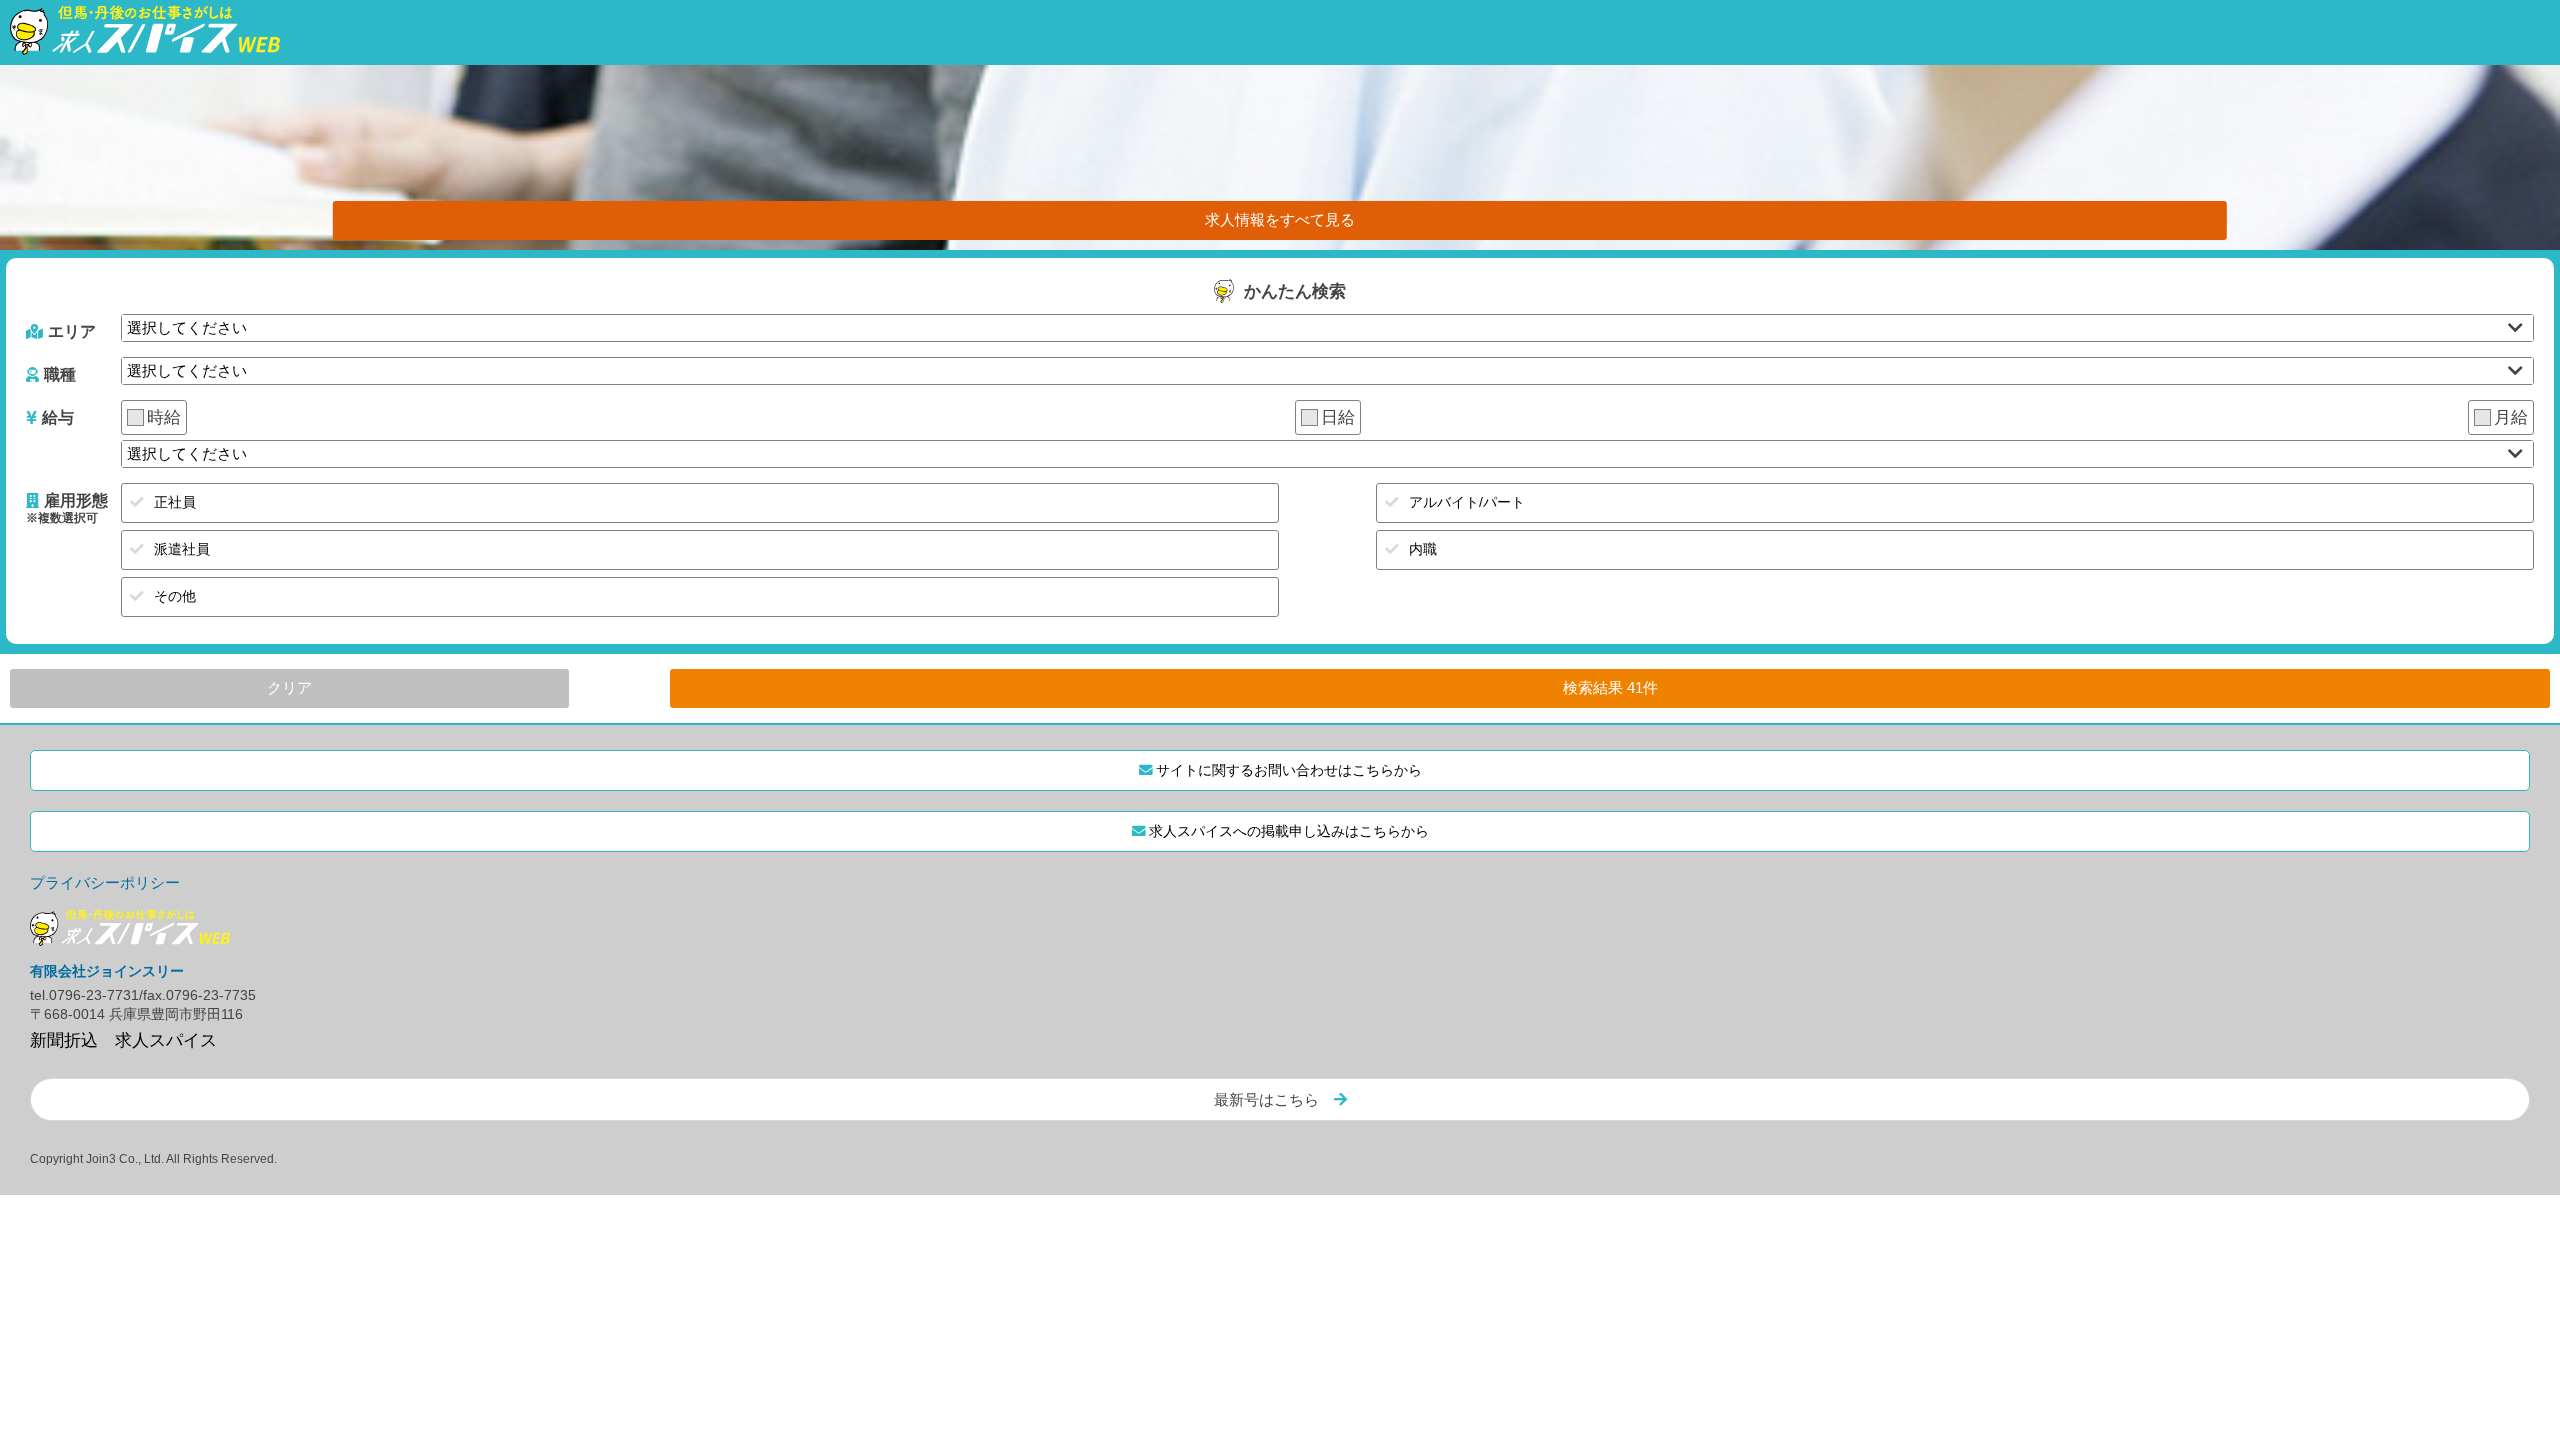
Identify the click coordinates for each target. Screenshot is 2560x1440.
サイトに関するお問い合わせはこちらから (1289, 770)
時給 (164, 417)
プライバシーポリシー (105, 882)
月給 (2511, 417)
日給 (1338, 417)
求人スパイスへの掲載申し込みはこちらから (1289, 831)
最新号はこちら (1266, 1099)
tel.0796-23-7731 (84, 995)
